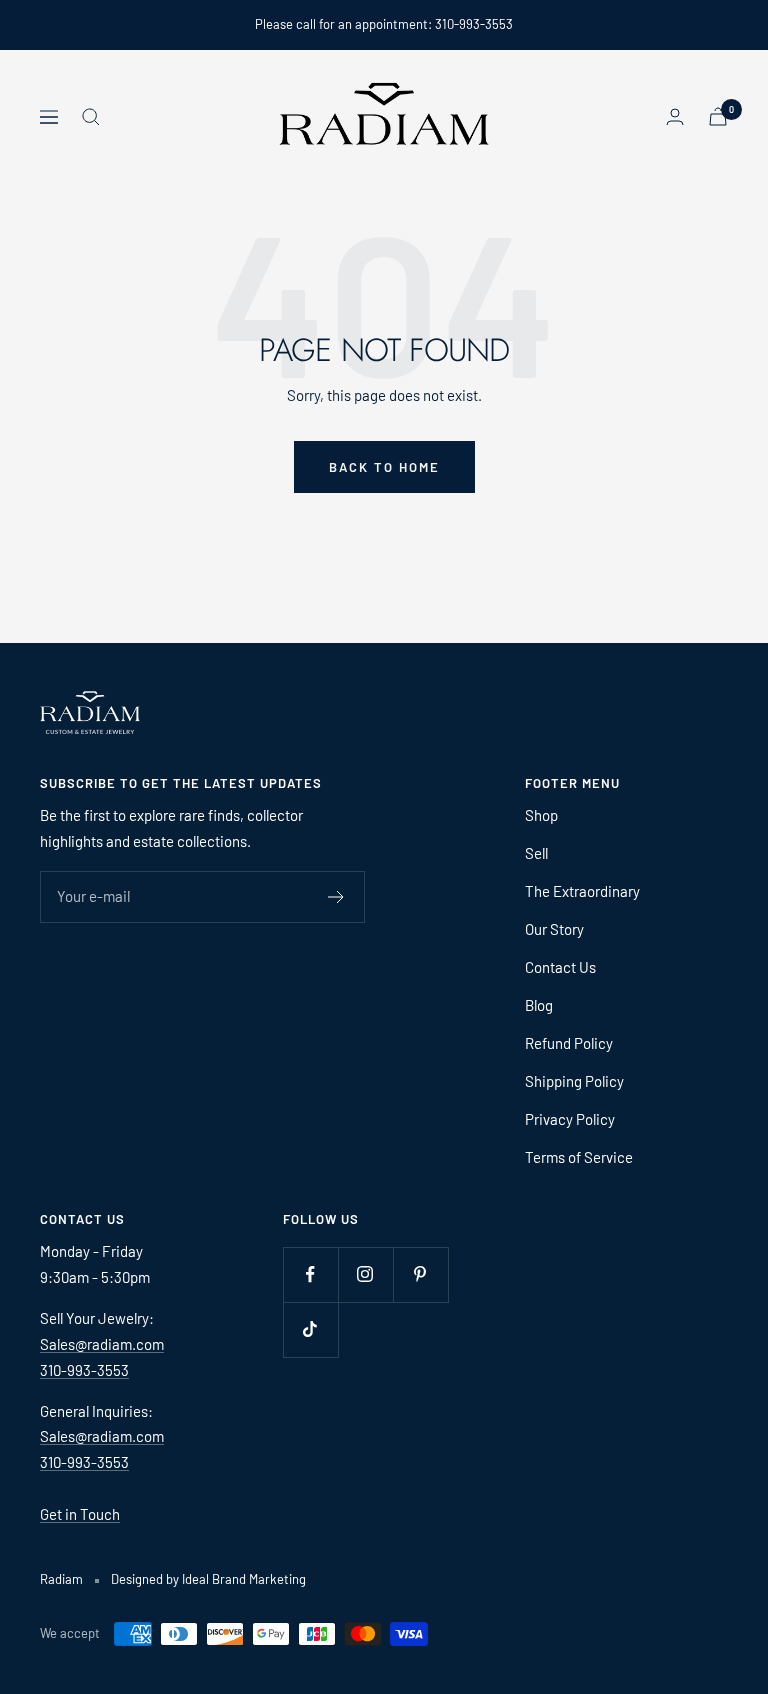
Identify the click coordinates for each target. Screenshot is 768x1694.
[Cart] (718, 116)
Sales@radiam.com (102, 1344)
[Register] (336, 897)
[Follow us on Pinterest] (420, 1274)
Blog (539, 1005)
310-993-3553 (84, 1370)
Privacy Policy (570, 1119)
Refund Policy (569, 1043)
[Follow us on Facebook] (310, 1274)
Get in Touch (80, 1514)
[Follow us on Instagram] (365, 1274)
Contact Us (560, 967)
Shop (541, 815)
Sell (536, 853)
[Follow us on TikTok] (310, 1329)
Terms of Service (579, 1157)
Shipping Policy (574, 1081)
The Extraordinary (582, 891)
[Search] (91, 117)
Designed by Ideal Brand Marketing (208, 1579)
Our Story (554, 929)
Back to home (384, 467)
